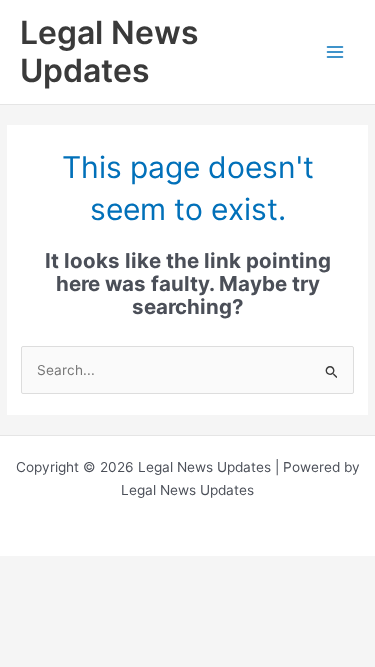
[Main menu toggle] (335, 52)
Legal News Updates (109, 51)
